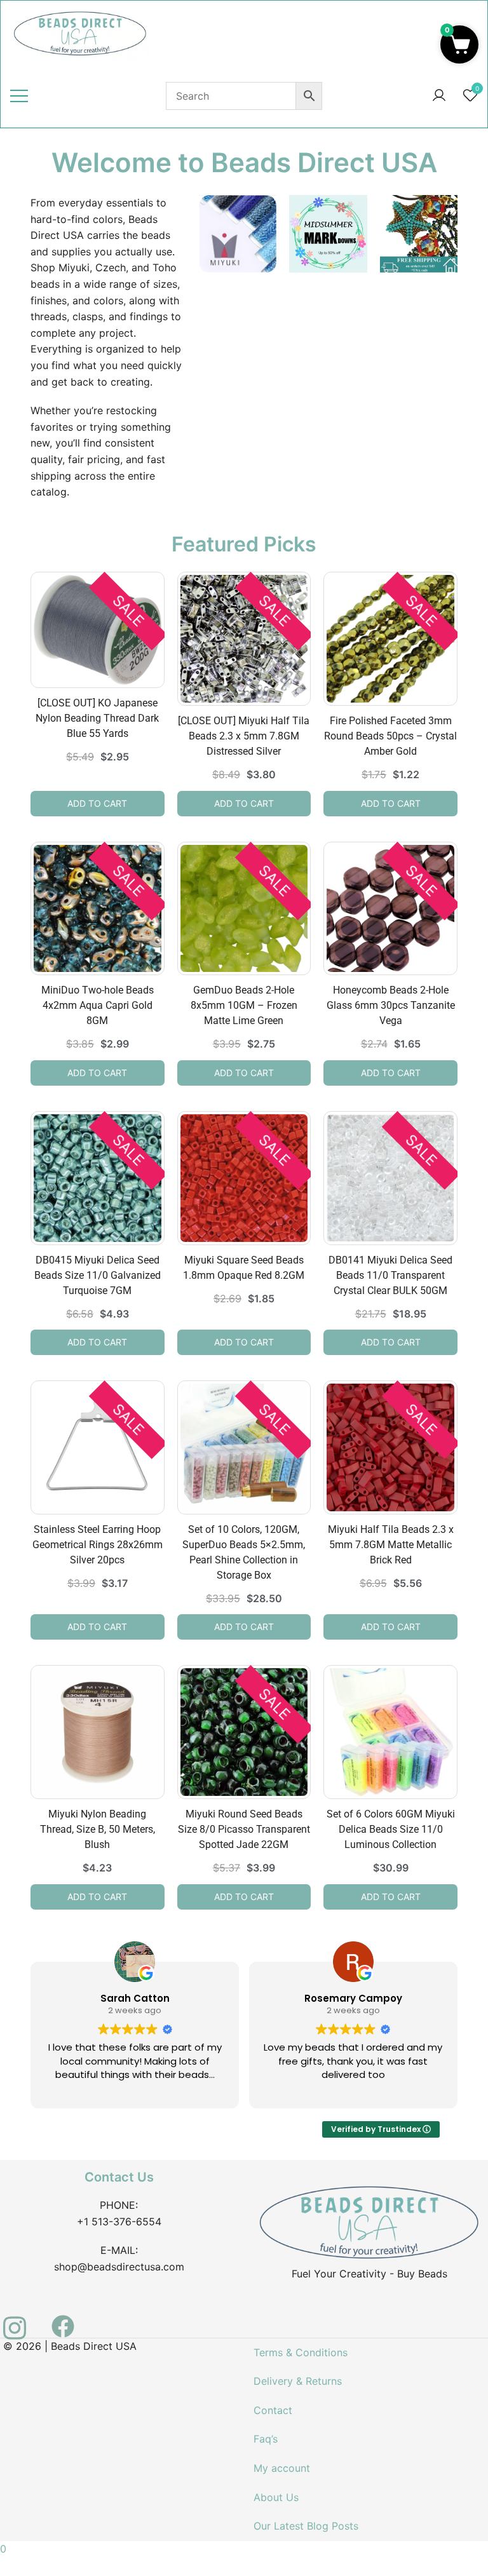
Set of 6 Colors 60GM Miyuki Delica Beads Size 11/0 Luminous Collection (391, 1829)
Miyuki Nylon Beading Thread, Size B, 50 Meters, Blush (98, 1829)
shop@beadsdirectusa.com (119, 2267)
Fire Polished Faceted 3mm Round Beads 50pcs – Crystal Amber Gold (390, 736)
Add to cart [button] (97, 803)
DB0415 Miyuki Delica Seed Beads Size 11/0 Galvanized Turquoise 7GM (98, 1275)
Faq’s (266, 2439)
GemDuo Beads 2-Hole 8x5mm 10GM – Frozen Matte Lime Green (244, 1005)
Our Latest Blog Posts (306, 2526)
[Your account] (439, 96)
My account (282, 2468)
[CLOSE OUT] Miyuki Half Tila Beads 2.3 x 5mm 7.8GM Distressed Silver (244, 736)
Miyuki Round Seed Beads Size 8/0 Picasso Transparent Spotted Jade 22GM (244, 1829)
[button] (459, 44)
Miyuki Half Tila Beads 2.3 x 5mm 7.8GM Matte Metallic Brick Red (391, 1545)
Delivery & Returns (298, 2381)
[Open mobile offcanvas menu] (19, 96)
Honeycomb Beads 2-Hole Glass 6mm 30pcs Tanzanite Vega (391, 1005)
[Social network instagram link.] (15, 2319)
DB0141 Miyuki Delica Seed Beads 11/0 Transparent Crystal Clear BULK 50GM (390, 1275)
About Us (276, 2497)
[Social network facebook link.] (63, 2319)
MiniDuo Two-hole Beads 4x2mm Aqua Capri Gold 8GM (98, 1005)
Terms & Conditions (301, 2352)
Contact (273, 2410)
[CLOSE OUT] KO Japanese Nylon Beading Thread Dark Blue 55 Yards (97, 718)
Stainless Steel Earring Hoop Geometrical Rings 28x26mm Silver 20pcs (98, 1545)
